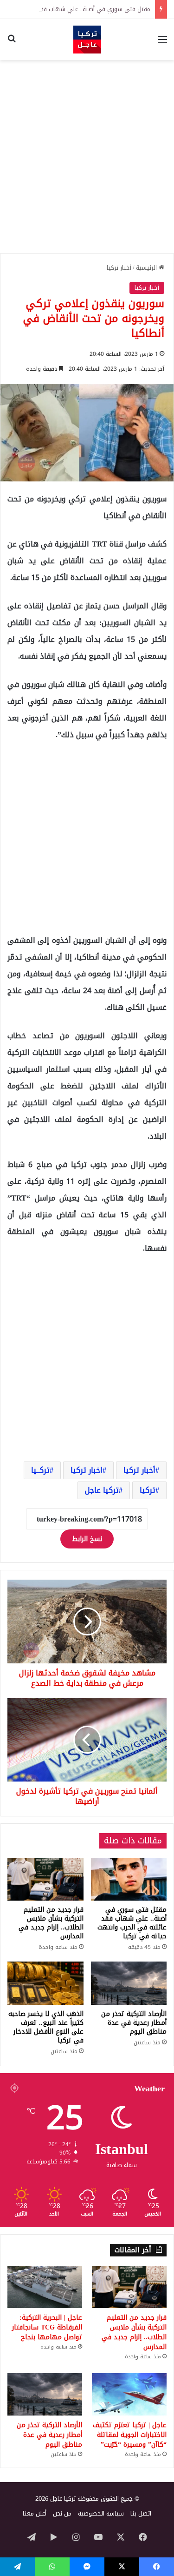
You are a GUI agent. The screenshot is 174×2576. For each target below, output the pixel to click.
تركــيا (40, 1470)
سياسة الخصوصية (101, 2513)
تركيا (148, 1490)
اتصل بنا (141, 2513)
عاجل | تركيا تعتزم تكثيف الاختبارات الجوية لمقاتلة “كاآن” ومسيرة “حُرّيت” (130, 2435)
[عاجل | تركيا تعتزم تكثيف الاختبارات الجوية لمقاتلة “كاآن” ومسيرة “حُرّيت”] (129, 2394)
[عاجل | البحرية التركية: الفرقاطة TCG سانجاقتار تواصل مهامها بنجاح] (45, 2287)
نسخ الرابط (87, 1539)
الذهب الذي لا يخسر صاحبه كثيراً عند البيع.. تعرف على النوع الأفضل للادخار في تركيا (46, 2027)
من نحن (62, 2513)
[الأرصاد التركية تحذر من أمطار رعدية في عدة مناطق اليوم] (129, 1983)
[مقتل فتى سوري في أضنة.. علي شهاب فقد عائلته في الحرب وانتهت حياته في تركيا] (129, 1879)
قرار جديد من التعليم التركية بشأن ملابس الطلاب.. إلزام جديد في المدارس (51, 1923)
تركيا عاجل (102, 1490)
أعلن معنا (35, 2513)
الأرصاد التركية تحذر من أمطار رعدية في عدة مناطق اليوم (134, 2023)
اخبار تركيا (87, 1470)
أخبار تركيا (119, 268)
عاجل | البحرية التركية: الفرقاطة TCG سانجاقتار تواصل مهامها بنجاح (47, 2327)
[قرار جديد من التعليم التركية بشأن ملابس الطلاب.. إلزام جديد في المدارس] (45, 1879)
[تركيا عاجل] (87, 40)
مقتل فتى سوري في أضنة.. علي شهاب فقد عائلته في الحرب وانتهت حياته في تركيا (132, 1923)
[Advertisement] (87, 157)
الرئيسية (147, 268)
